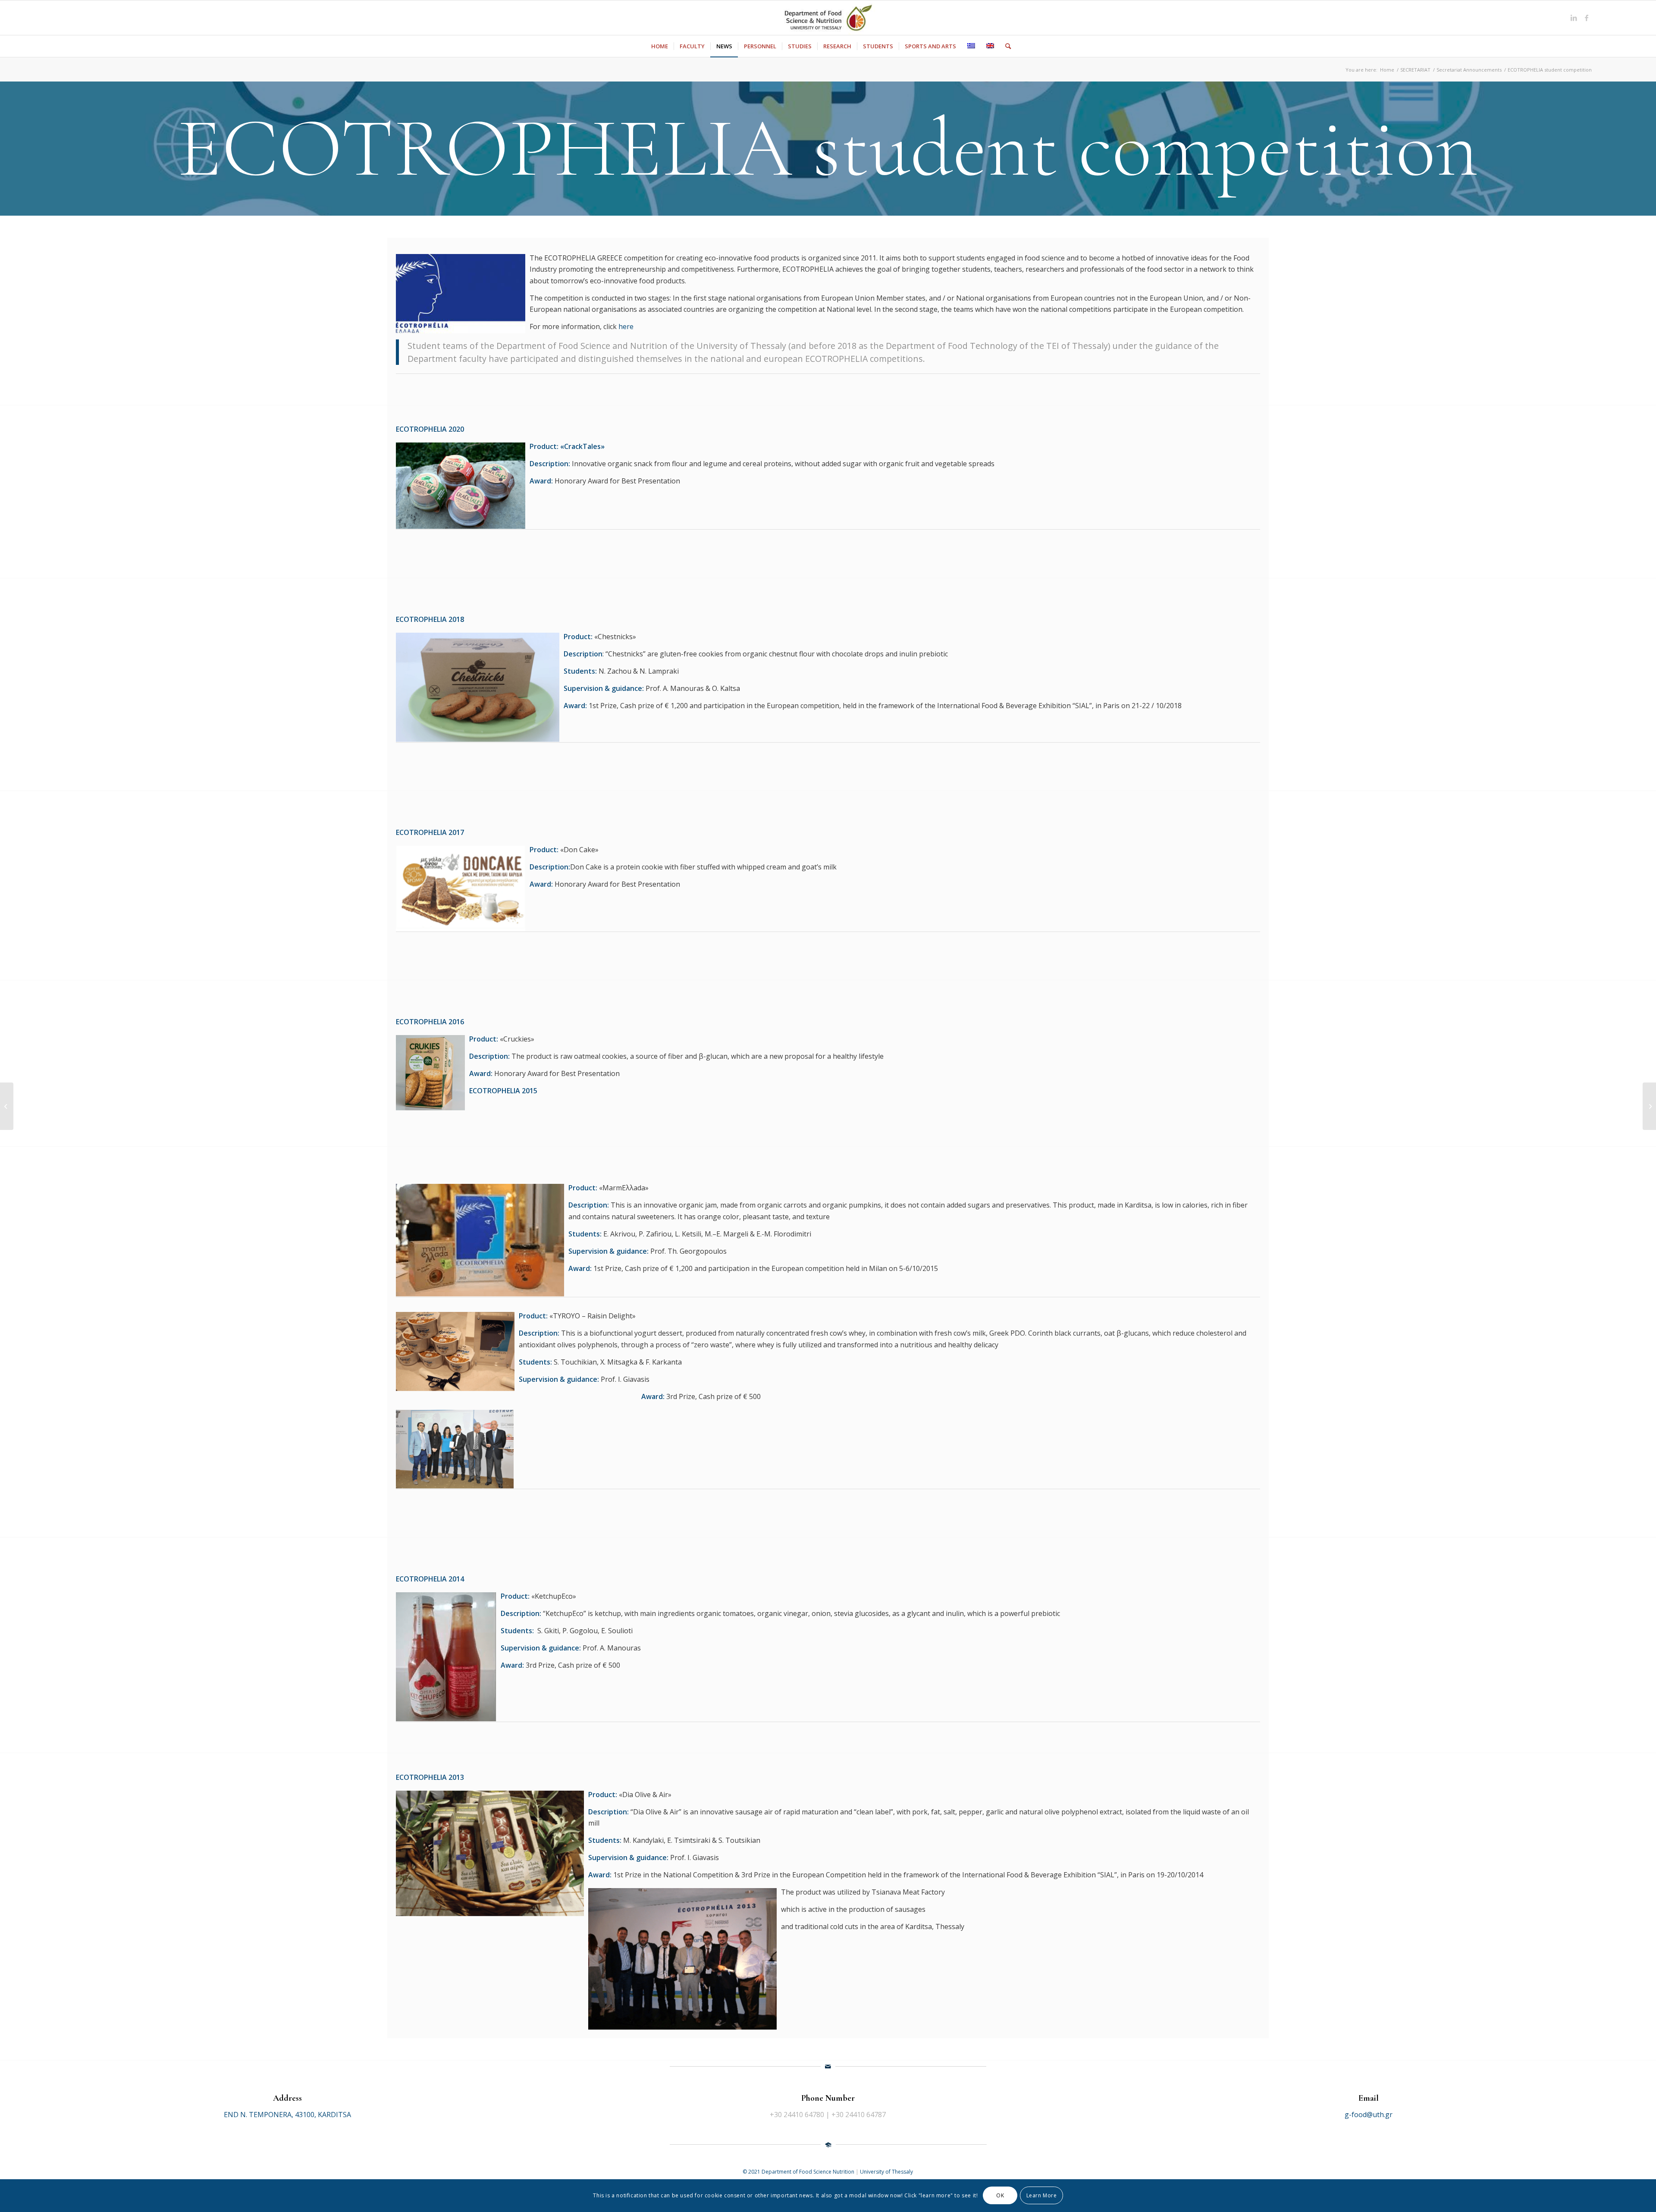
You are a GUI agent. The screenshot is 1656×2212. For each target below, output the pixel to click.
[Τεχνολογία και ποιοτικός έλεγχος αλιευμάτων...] (7, 1106)
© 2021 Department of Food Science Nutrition (799, 2172)
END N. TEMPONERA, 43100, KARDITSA (287, 2115)
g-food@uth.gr (1369, 2115)
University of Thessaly (886, 2172)
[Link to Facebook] (1587, 18)
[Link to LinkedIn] (1574, 18)
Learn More (1042, 2195)
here (626, 326)
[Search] (1005, 46)
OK (1000, 2195)
